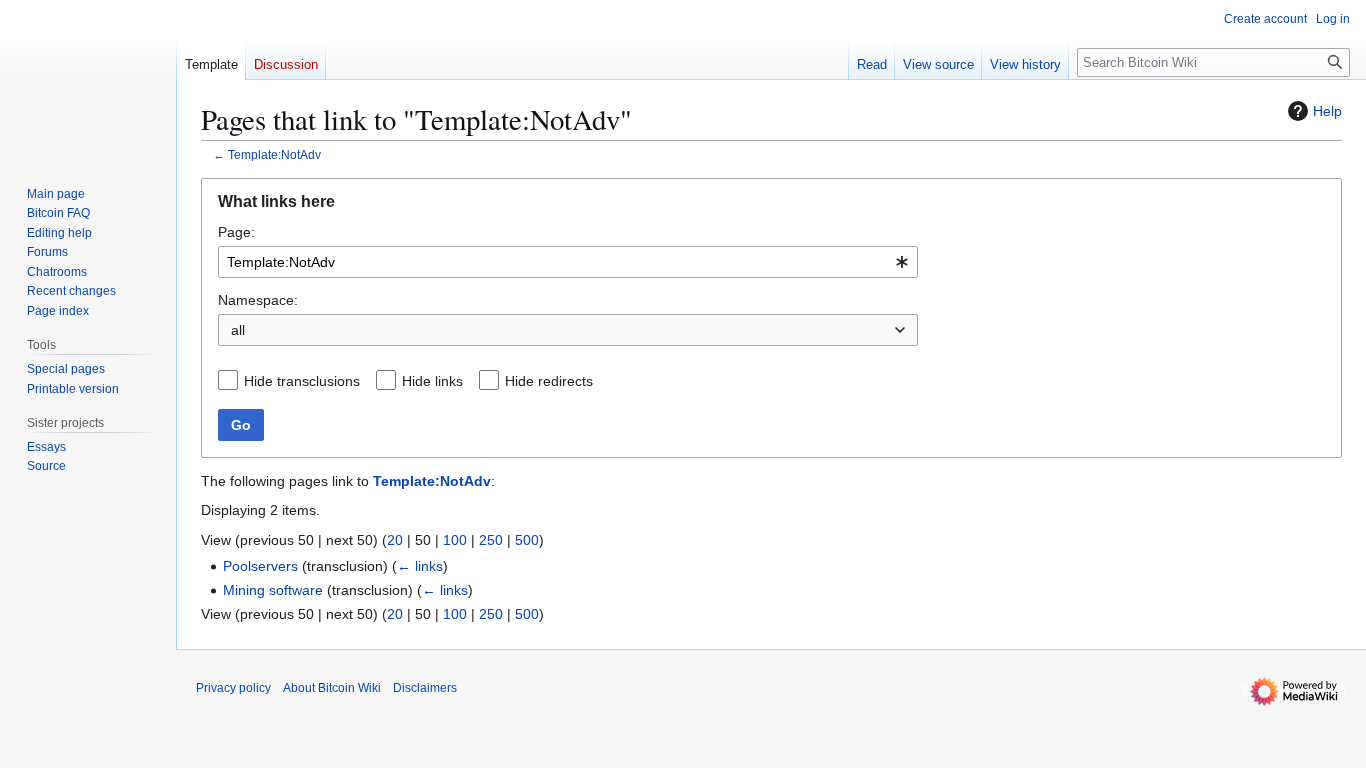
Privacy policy (233, 688)
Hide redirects (549, 381)
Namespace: (258, 300)
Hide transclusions (302, 381)
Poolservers (260, 566)
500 (527, 540)
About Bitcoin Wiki (332, 688)
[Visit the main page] (88, 80)
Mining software (273, 590)
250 (491, 540)
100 (455, 540)
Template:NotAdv (274, 154)
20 (395, 540)
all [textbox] (238, 330)
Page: (236, 232)
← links (420, 566)
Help (1327, 111)
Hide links (432, 381)
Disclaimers (425, 688)
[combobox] (568, 262)
